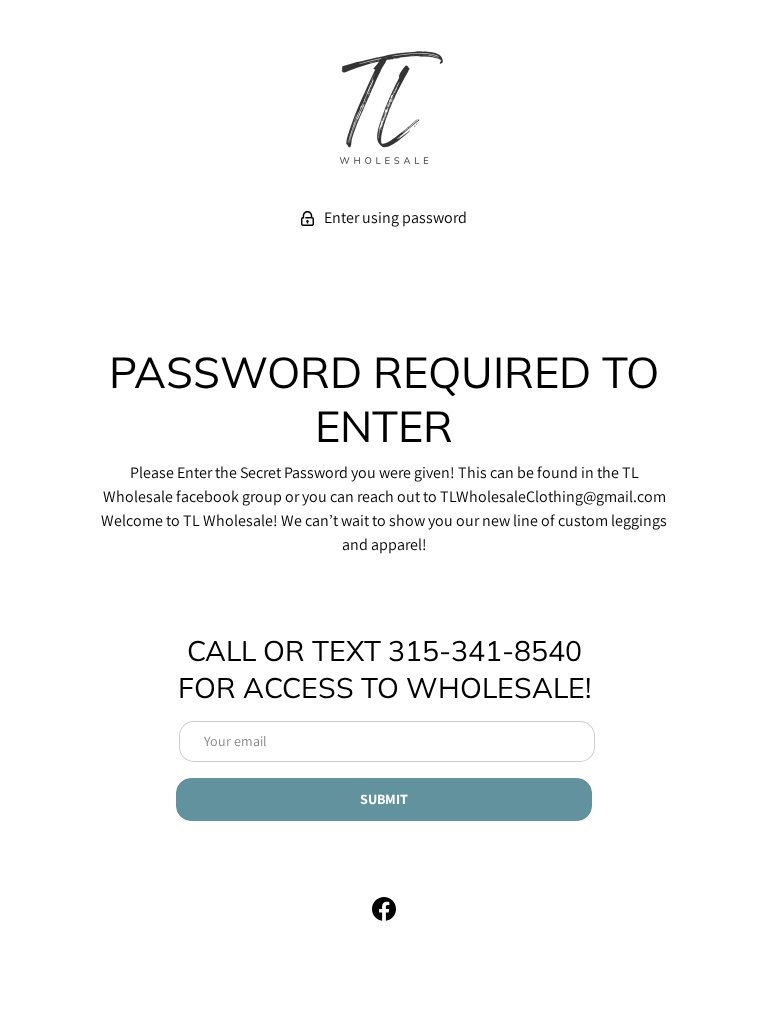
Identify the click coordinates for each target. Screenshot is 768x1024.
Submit (384, 799)
